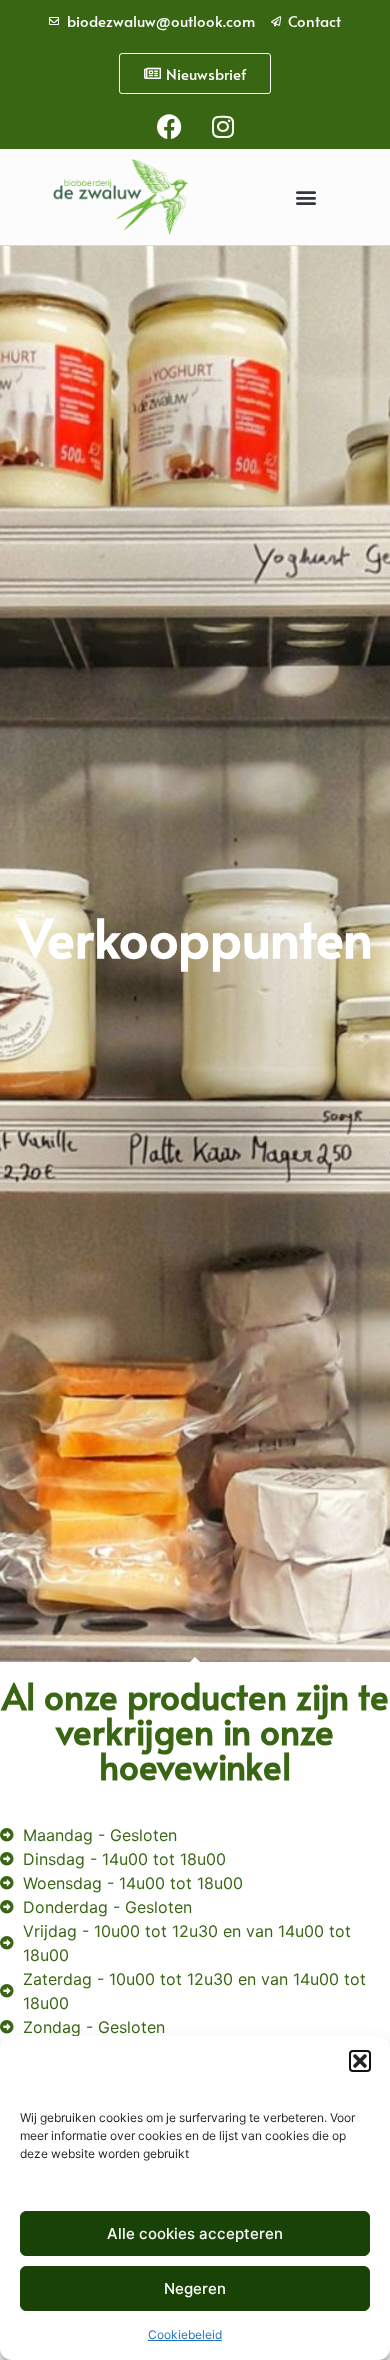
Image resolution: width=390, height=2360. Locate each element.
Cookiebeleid (185, 2334)
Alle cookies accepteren (195, 2233)
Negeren (195, 2288)
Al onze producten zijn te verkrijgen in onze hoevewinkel (195, 1730)
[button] (360, 2061)
